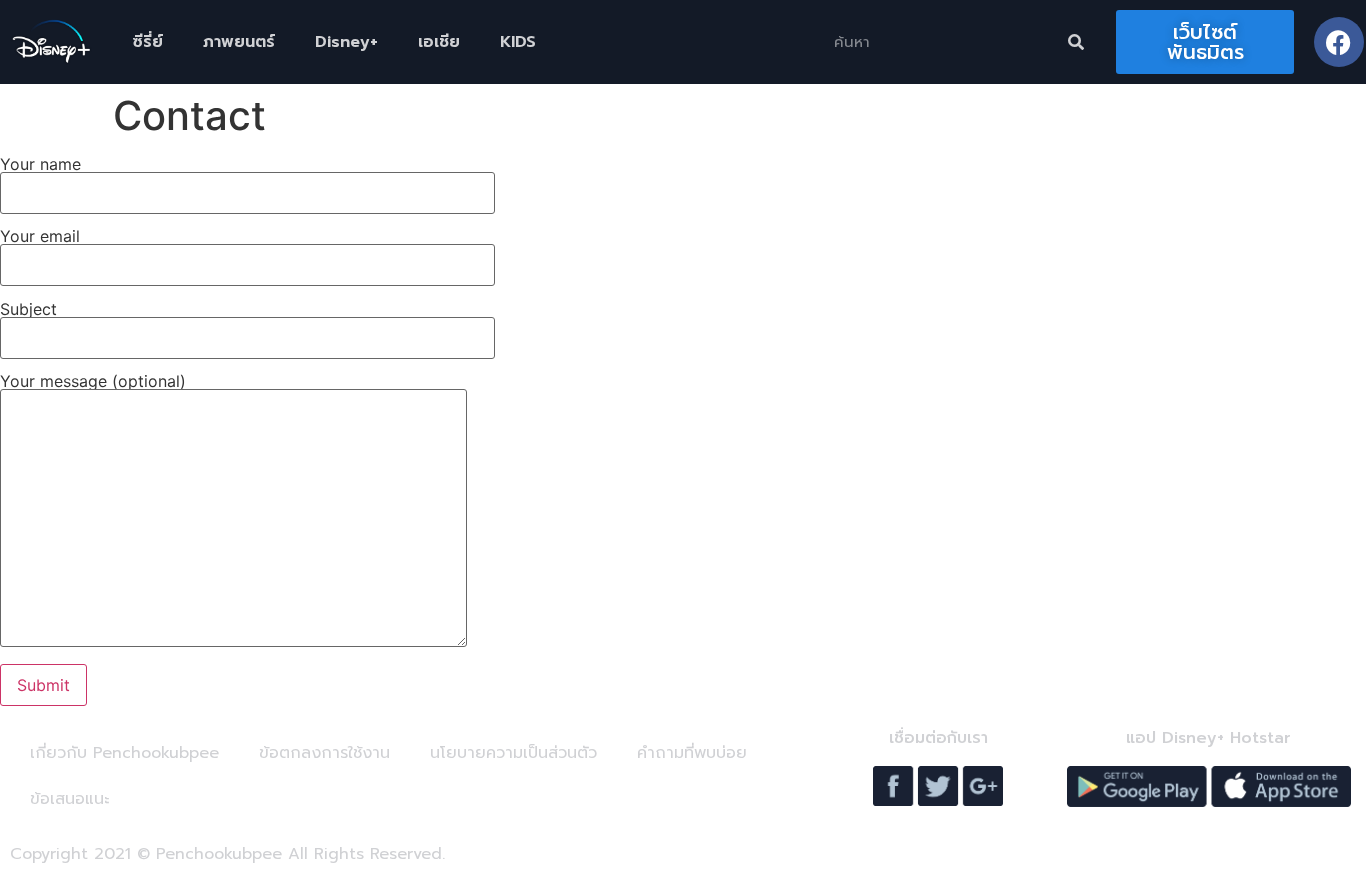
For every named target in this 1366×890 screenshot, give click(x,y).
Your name (40, 165)
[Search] (1076, 42)
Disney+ (346, 42)
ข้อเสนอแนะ (69, 799)
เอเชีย (439, 42)
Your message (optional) (93, 382)
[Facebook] (1339, 42)
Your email (40, 237)
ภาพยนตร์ (239, 42)
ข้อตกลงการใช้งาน (324, 753)
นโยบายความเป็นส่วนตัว (513, 753)
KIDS (518, 42)
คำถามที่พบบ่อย (692, 753)
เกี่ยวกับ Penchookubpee (124, 753)
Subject (28, 310)
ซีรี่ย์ (147, 42)
